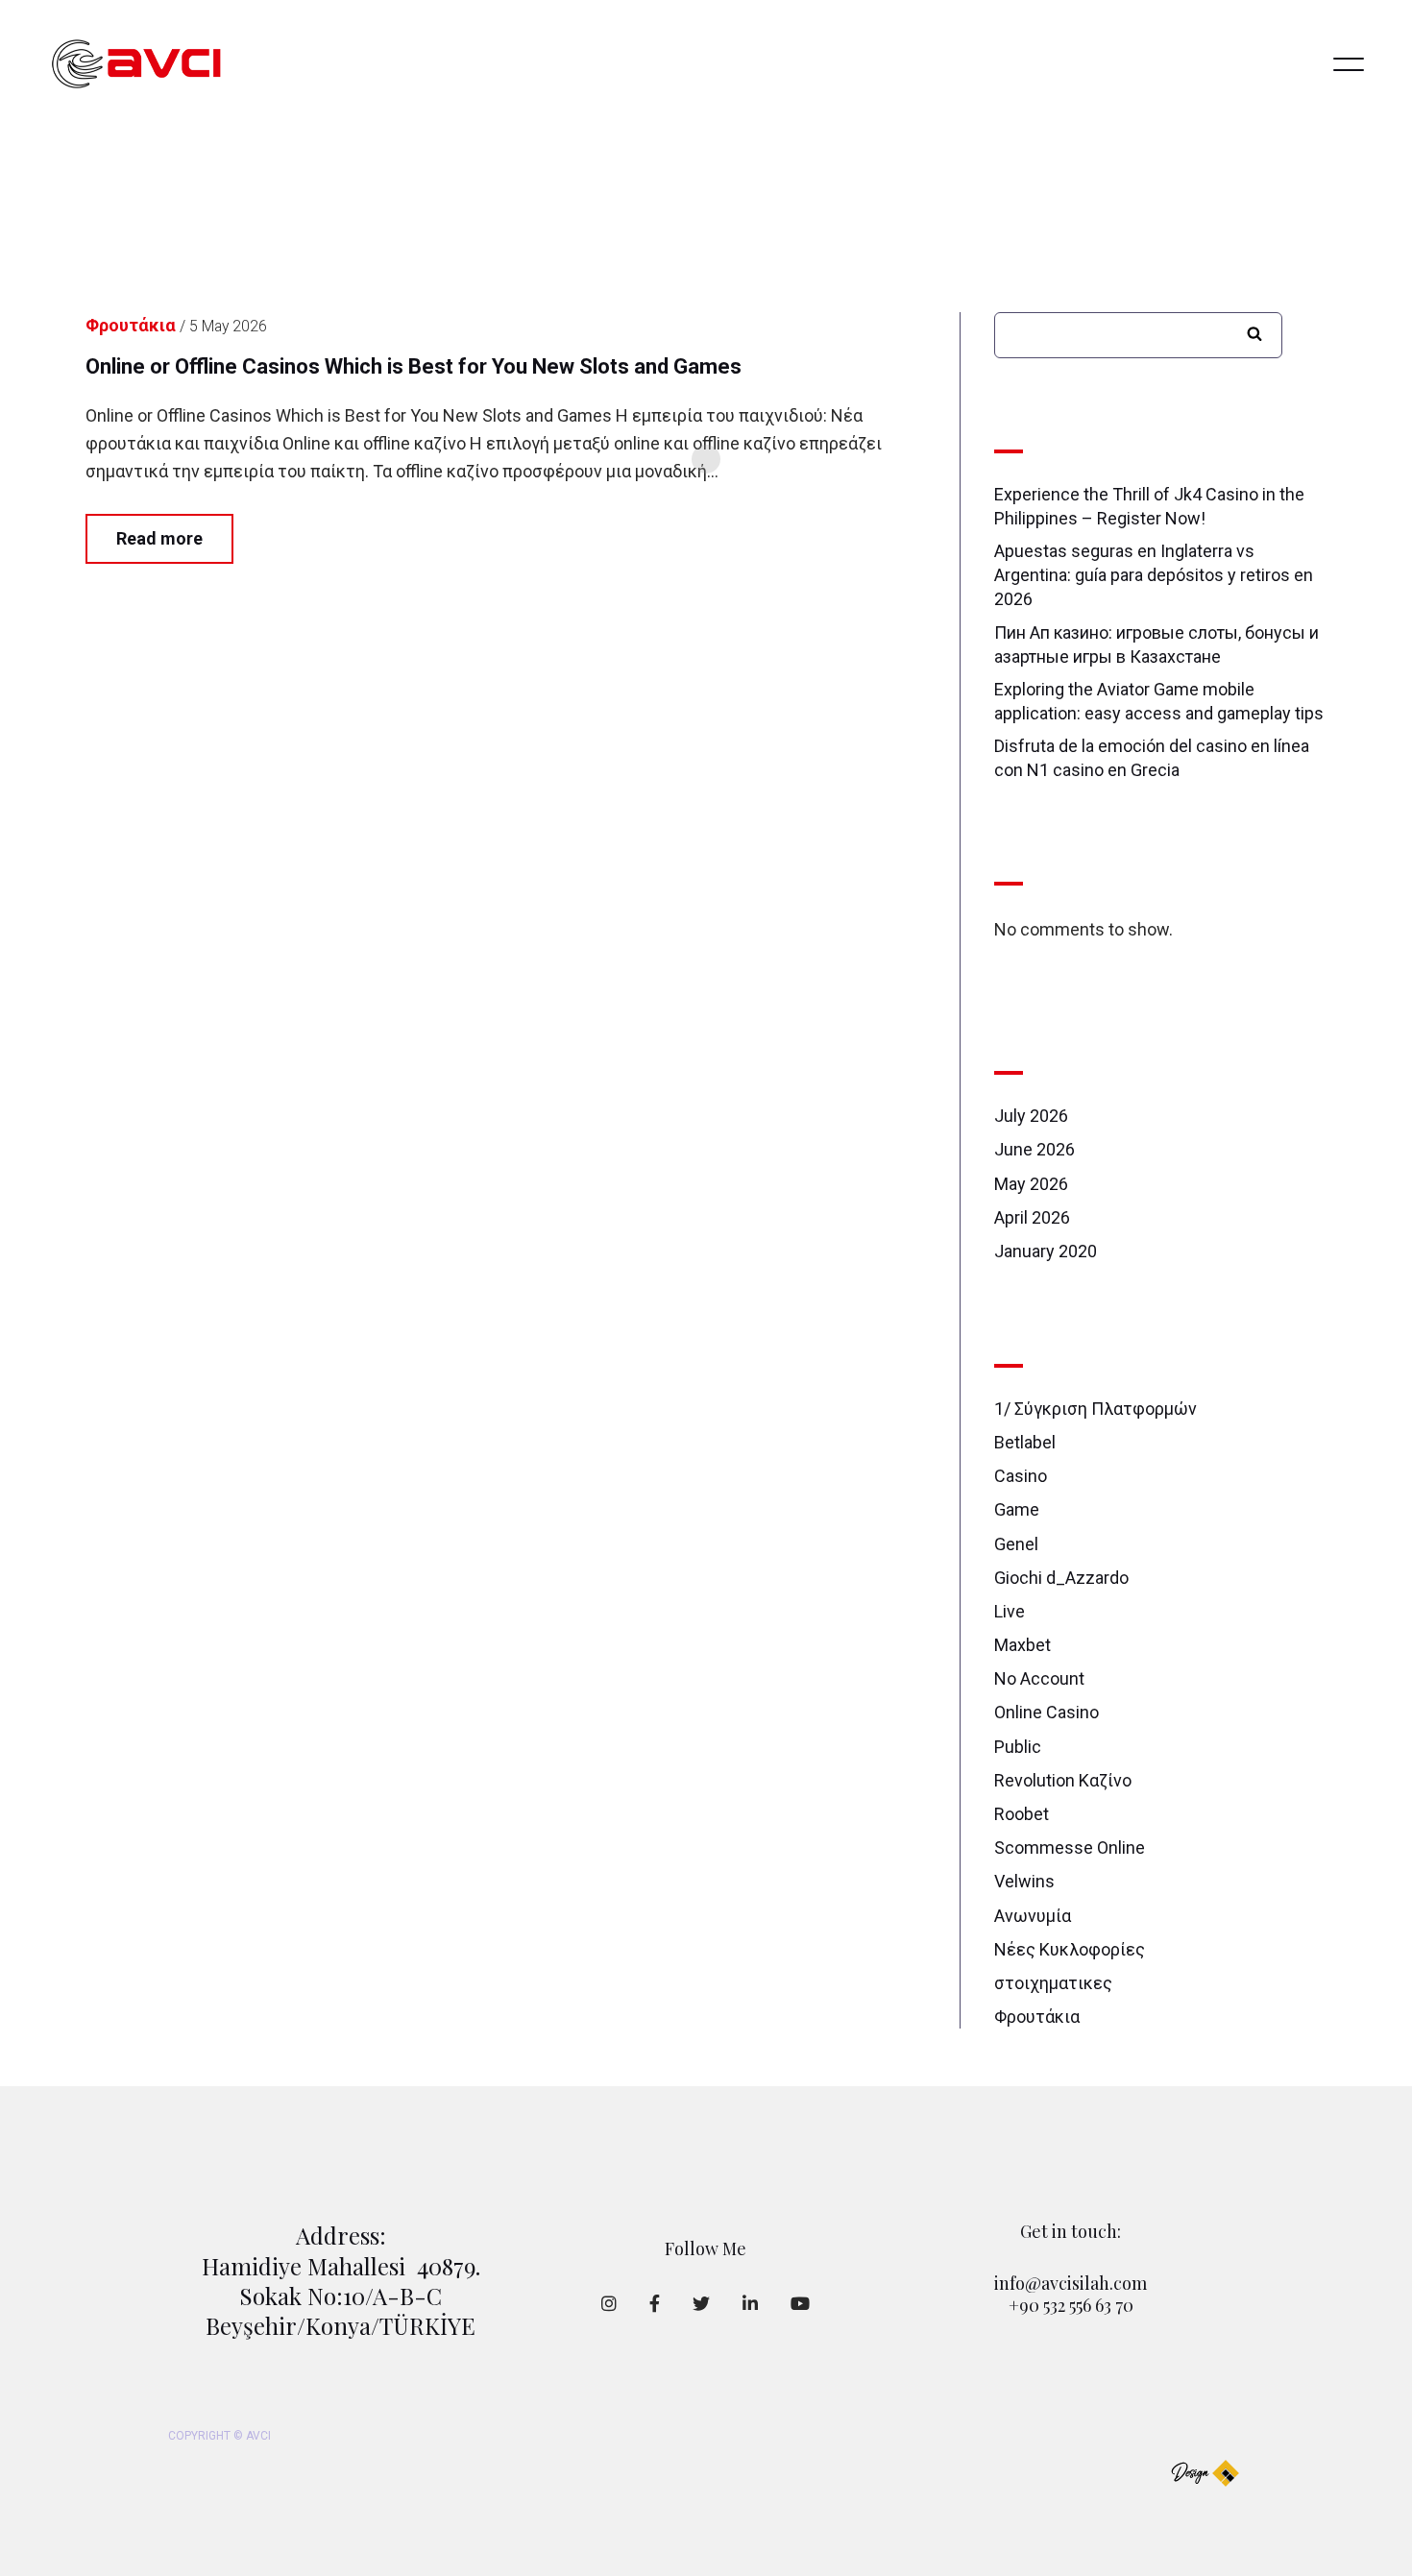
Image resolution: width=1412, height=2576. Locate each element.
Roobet (1022, 1814)
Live (1010, 1611)
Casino (1021, 1476)
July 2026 (1031, 1116)
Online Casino (1047, 1712)
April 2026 (1032, 1217)
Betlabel (1025, 1442)
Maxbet (1022, 1645)
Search (1254, 333)
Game (1017, 1509)
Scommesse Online (1070, 1847)
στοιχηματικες (1053, 1983)
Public (1018, 1747)
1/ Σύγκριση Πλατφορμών (1096, 1409)
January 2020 (1046, 1251)
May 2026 (1031, 1184)
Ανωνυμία (1033, 1916)
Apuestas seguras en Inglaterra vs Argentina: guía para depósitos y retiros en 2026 (1154, 575)
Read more (159, 538)
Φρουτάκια (1037, 2017)
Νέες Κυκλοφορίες (1070, 1949)
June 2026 (1035, 1149)
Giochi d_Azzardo (1061, 1578)
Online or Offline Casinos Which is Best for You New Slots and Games (414, 366)
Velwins (1024, 1881)
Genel (1016, 1544)
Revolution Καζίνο (1063, 1780)
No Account (1039, 1678)
